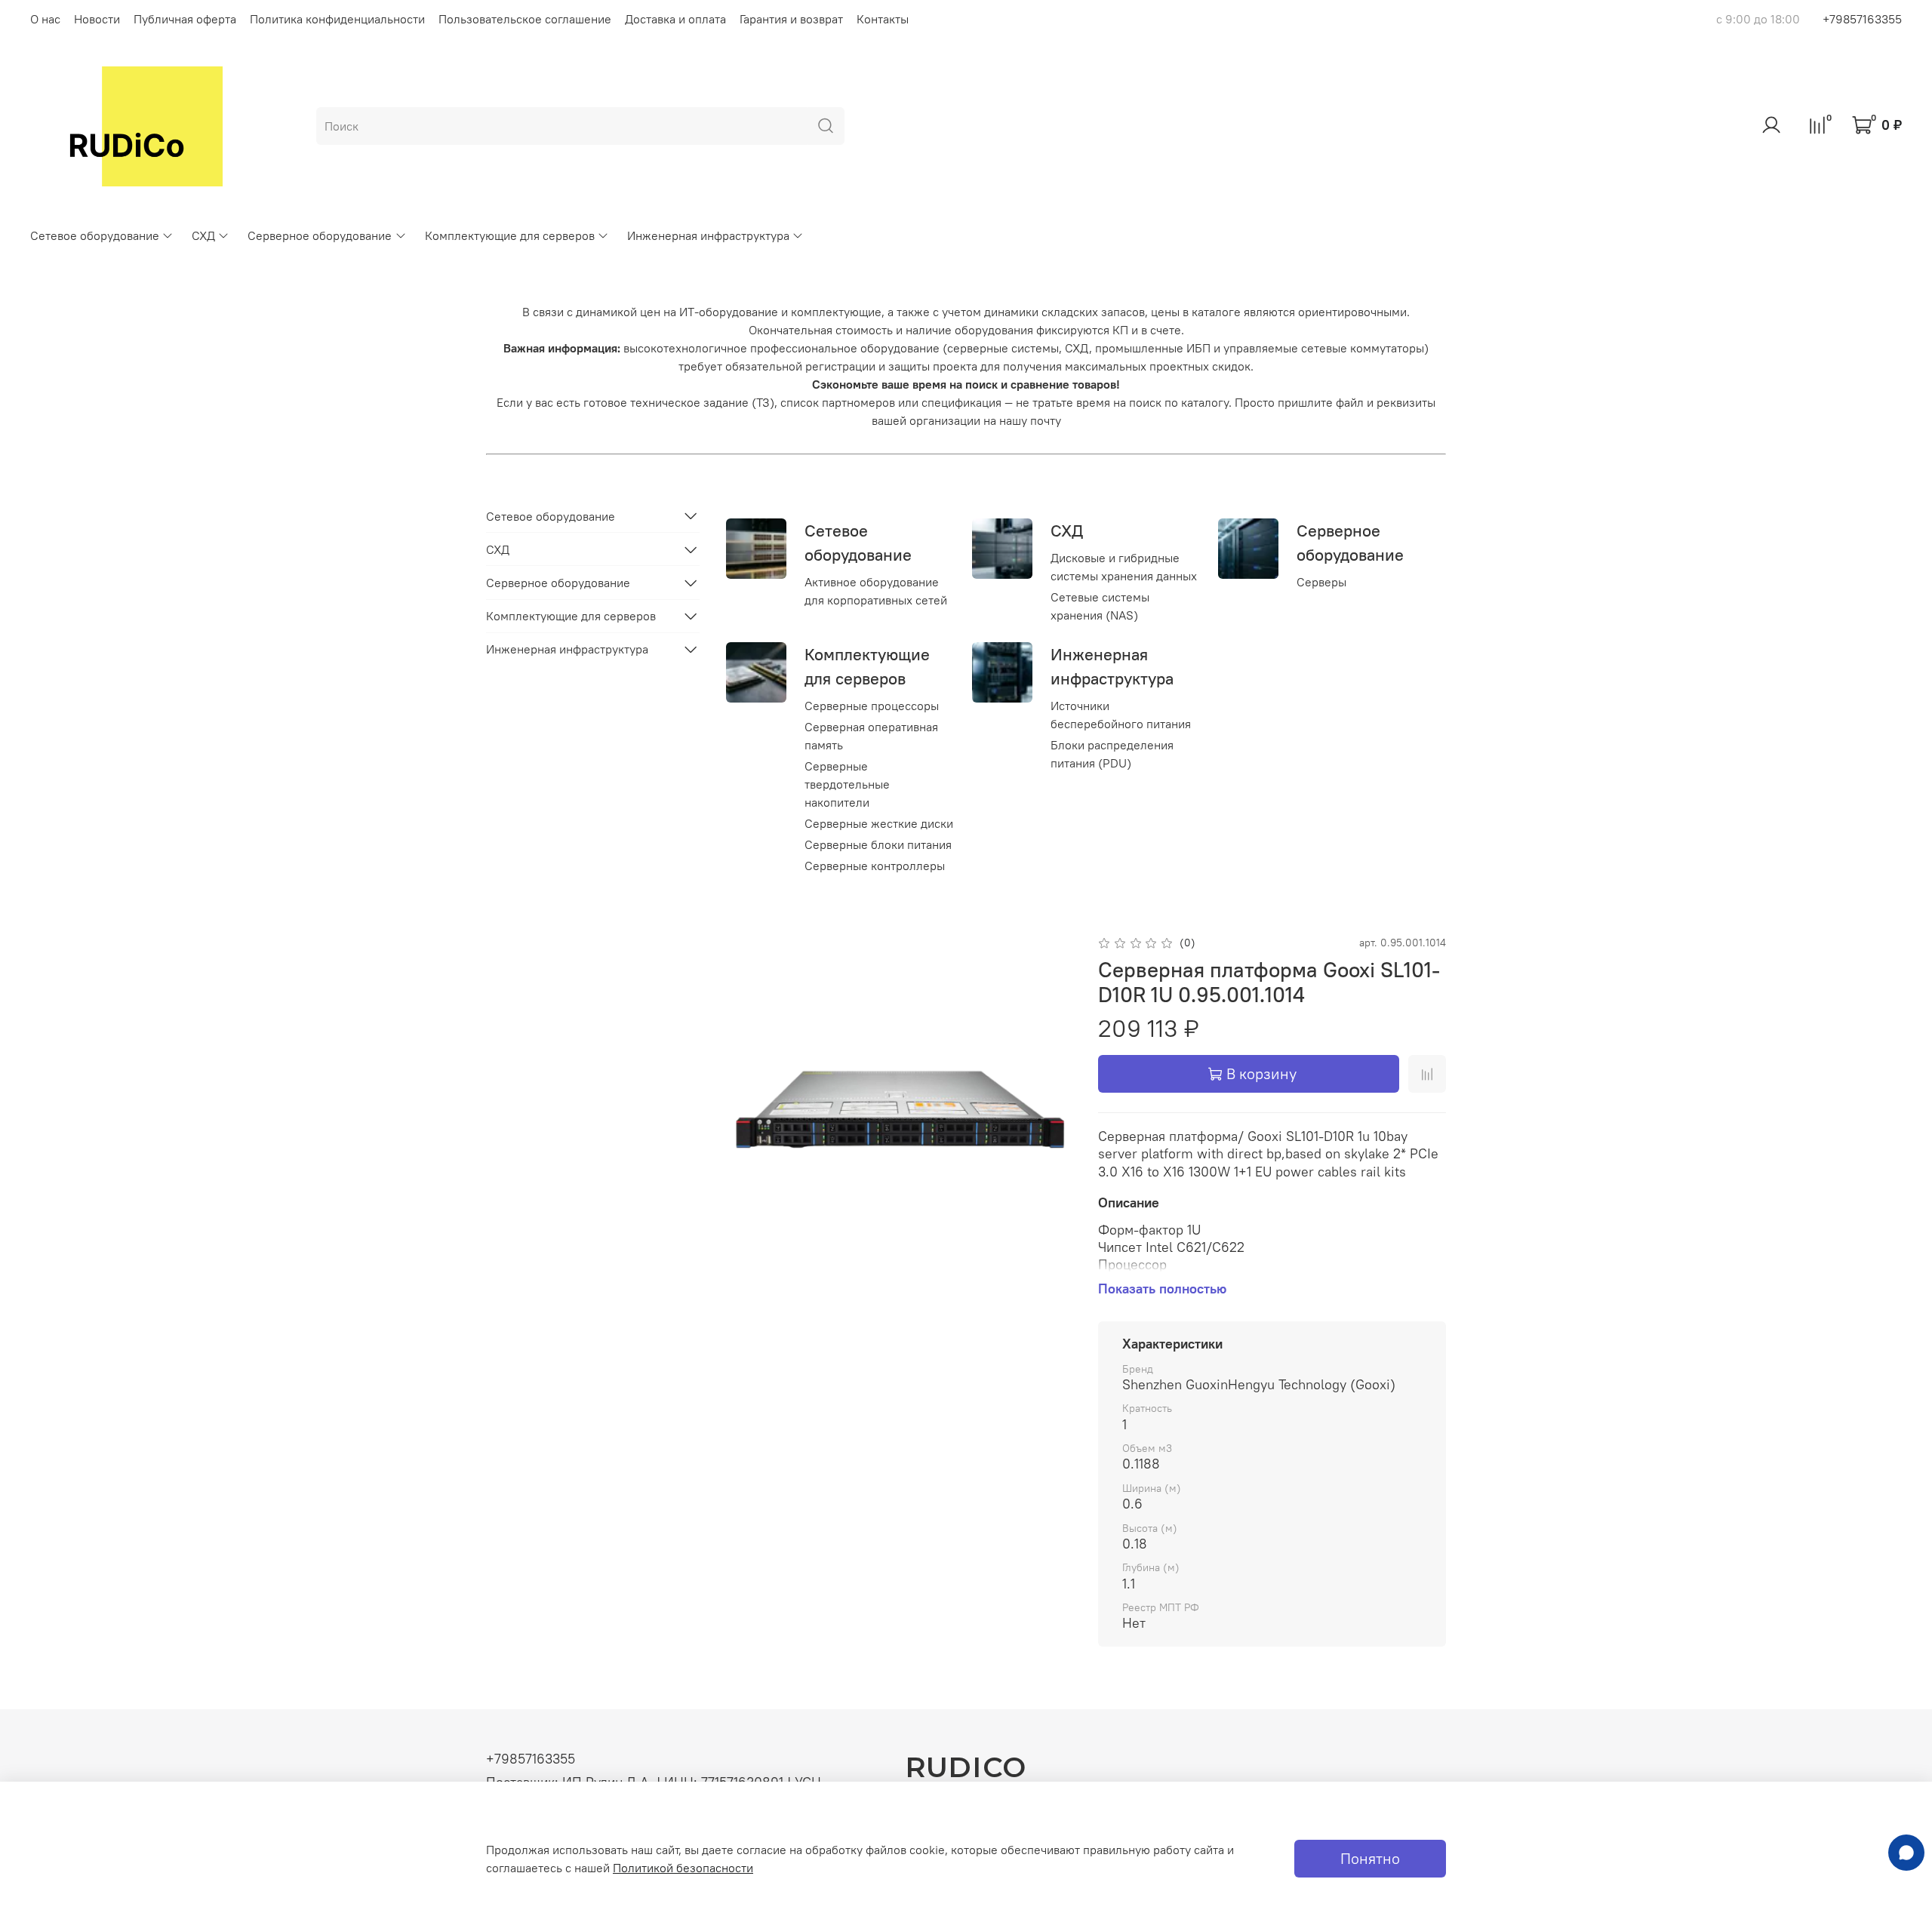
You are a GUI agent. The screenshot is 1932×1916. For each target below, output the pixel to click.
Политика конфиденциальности (337, 19)
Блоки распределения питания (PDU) (1112, 754)
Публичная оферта (185, 19)
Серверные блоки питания (878, 844)
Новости (97, 19)
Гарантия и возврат (791, 19)
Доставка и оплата (675, 19)
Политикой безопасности (683, 1868)
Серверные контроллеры (875, 866)
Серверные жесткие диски (879, 823)
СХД (203, 235)
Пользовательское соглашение (525, 19)
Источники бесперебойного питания (1121, 715)
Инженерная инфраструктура (708, 235)
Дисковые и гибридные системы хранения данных (1124, 567)
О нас (45, 19)
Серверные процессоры (872, 706)
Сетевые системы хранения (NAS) (1100, 606)
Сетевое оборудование (95, 235)
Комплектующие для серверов (510, 235)
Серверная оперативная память (871, 736)
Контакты (883, 19)
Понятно (1370, 1858)
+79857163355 (1862, 19)
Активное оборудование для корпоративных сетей (876, 591)
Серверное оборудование (320, 235)
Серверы (1321, 582)
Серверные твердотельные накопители (847, 784)
